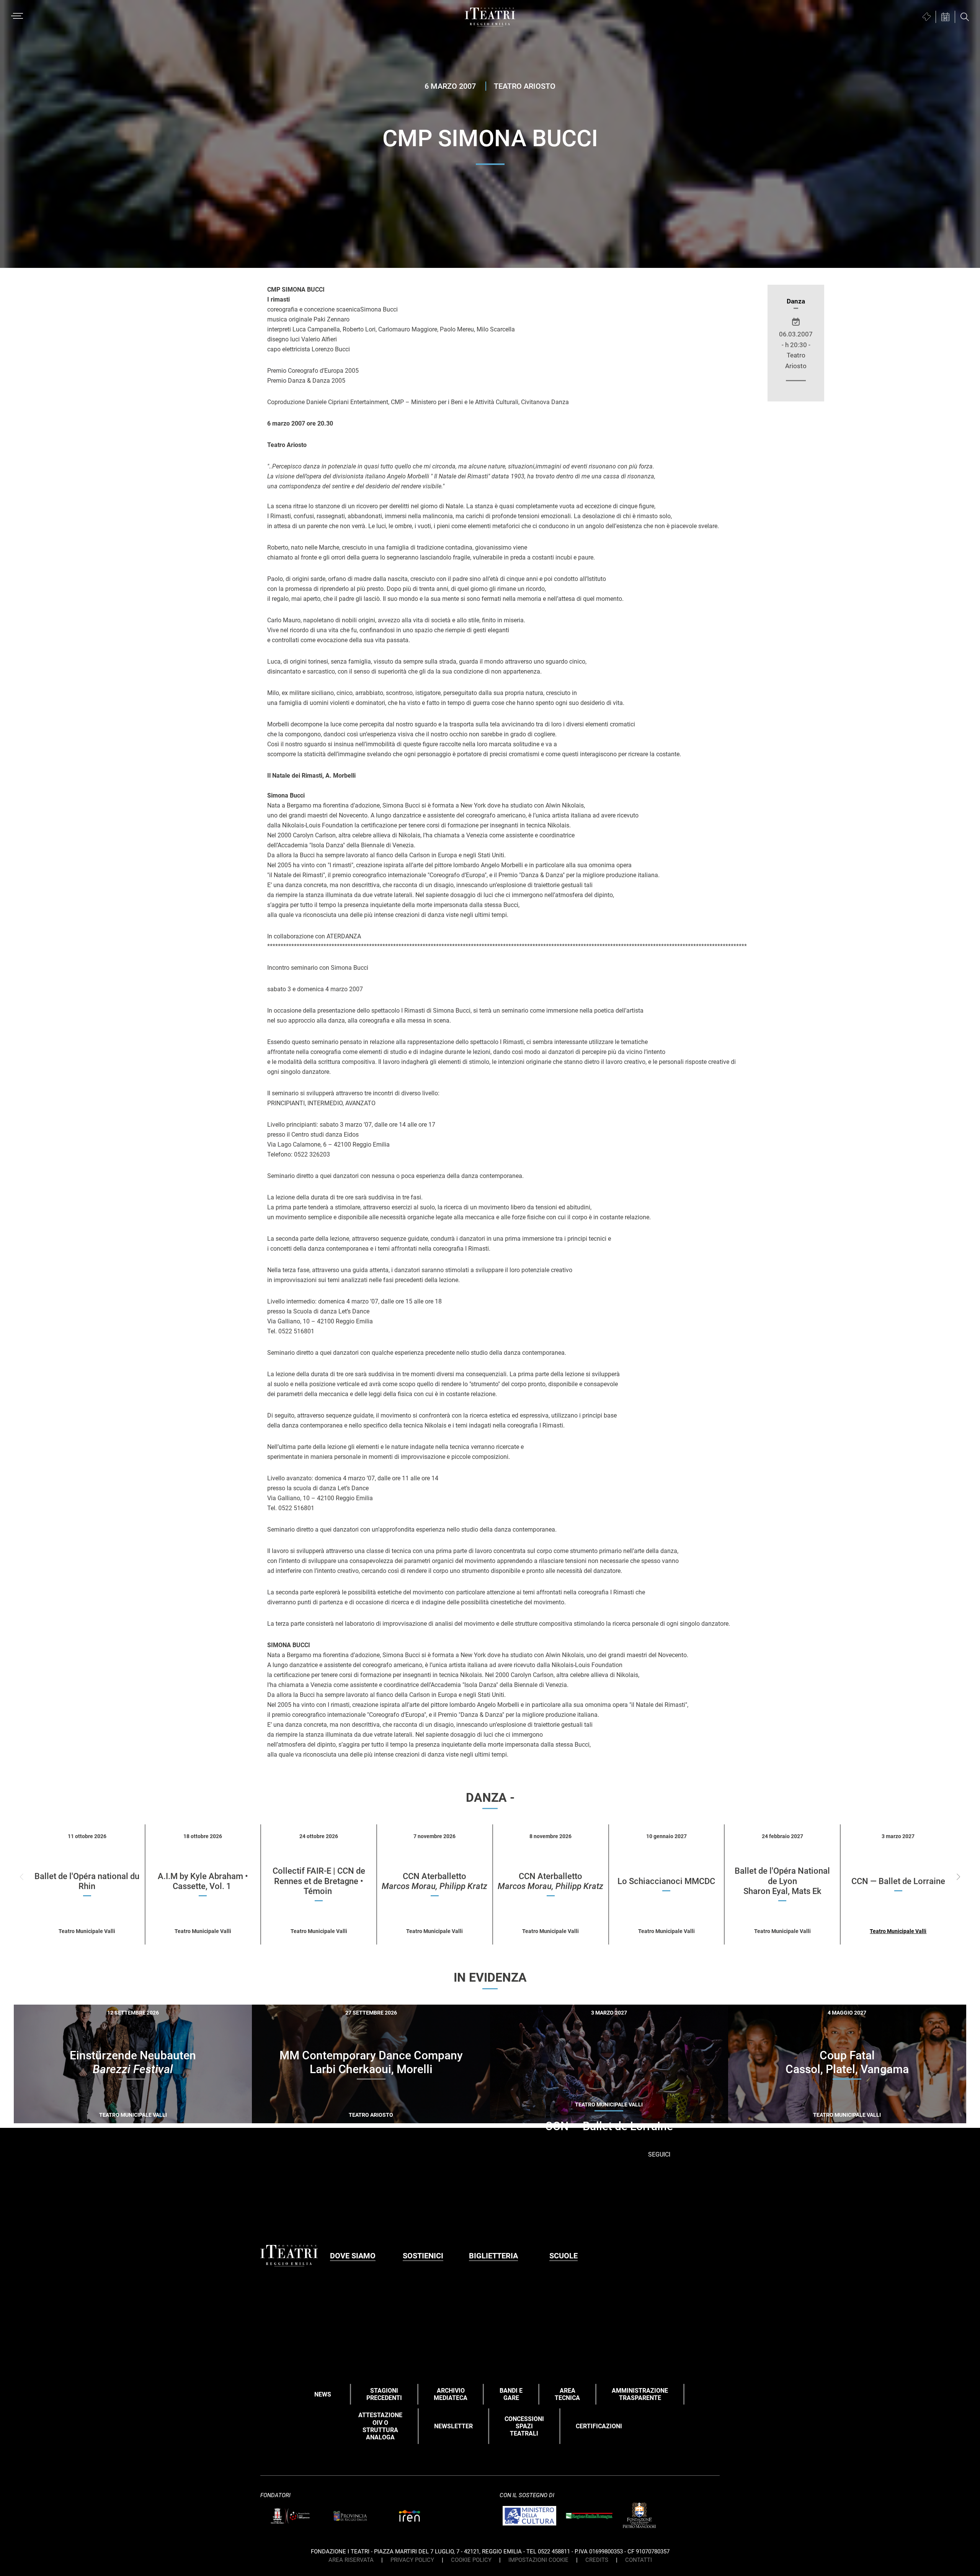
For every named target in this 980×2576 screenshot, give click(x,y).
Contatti (639, 2560)
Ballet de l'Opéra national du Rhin (87, 1881)
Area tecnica (567, 2394)
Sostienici (423, 2256)
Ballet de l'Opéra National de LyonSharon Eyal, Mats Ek (782, 1881)
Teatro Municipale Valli (898, 1931)
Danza (796, 301)
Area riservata (351, 2560)
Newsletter (453, 2426)
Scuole (563, 2256)
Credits (597, 2560)
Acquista (105, 2117)
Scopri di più (160, 2118)
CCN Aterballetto (434, 1881)
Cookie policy (471, 2560)
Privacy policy (412, 2560)
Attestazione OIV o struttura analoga (380, 2426)
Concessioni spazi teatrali (524, 2426)
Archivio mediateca (451, 2394)
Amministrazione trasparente (640, 2394)
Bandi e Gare (511, 2394)
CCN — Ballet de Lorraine (898, 1881)
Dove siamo (353, 2256)
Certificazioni (599, 2426)
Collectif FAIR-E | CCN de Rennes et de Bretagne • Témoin (319, 1881)
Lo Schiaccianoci (666, 1881)
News (323, 2394)
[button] (958, 1877)
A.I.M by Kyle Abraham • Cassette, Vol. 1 (203, 1881)
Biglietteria (493, 2256)
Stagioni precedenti (384, 2394)
